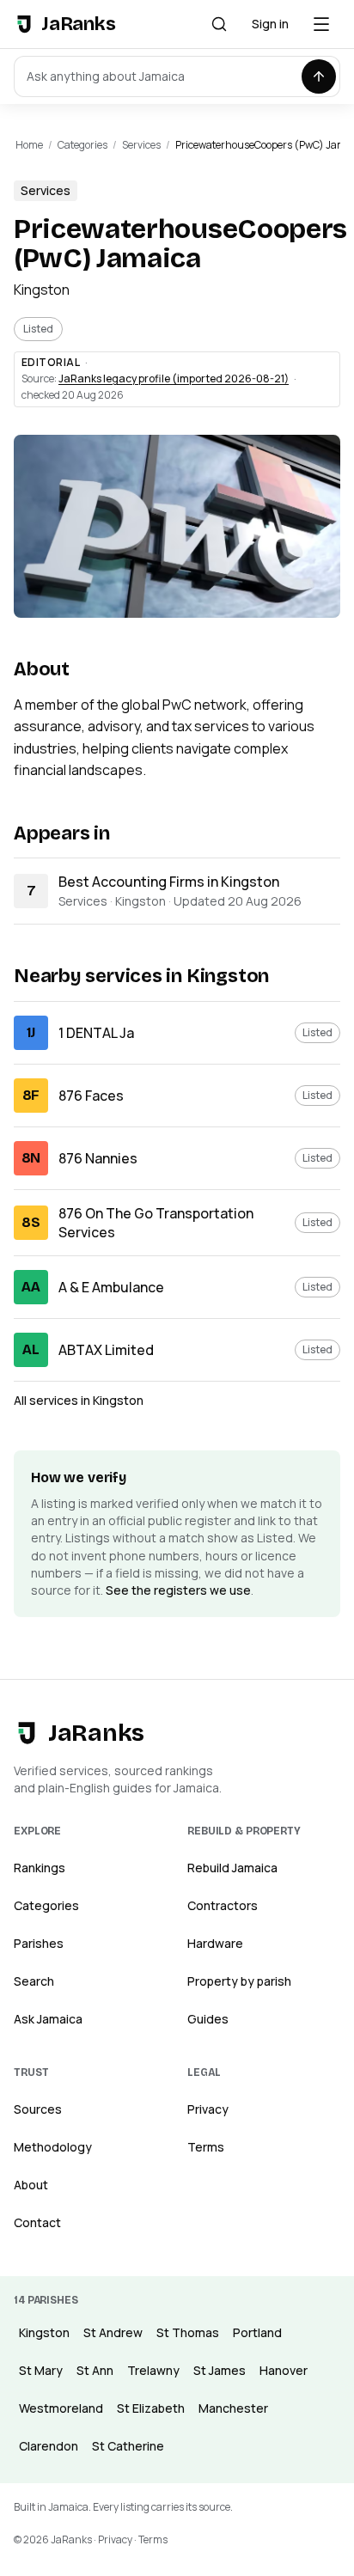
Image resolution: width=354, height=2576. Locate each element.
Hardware (215, 1943)
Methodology (53, 2147)
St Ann (95, 2370)
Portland (257, 2332)
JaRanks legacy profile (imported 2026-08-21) (174, 378)
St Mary (41, 2370)
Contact (37, 2222)
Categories (82, 145)
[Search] (219, 24)
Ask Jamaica (48, 2019)
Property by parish (239, 1981)
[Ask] (319, 76)
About (31, 2185)
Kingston (42, 290)
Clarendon (49, 2446)
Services (141, 145)
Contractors (223, 1905)
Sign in (270, 24)
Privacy (208, 2109)
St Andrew (113, 2332)
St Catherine (128, 2446)
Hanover (284, 2370)
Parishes (39, 1943)
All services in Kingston (79, 1400)
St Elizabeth (151, 2408)
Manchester (233, 2408)
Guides (208, 2019)
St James (220, 2370)
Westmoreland (61, 2408)
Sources (38, 2109)
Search (34, 1981)
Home (29, 145)
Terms (206, 2147)
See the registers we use (178, 1590)
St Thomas (188, 2332)
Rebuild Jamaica (232, 1868)
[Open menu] (321, 24)
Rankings (40, 1868)
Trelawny (153, 2370)
